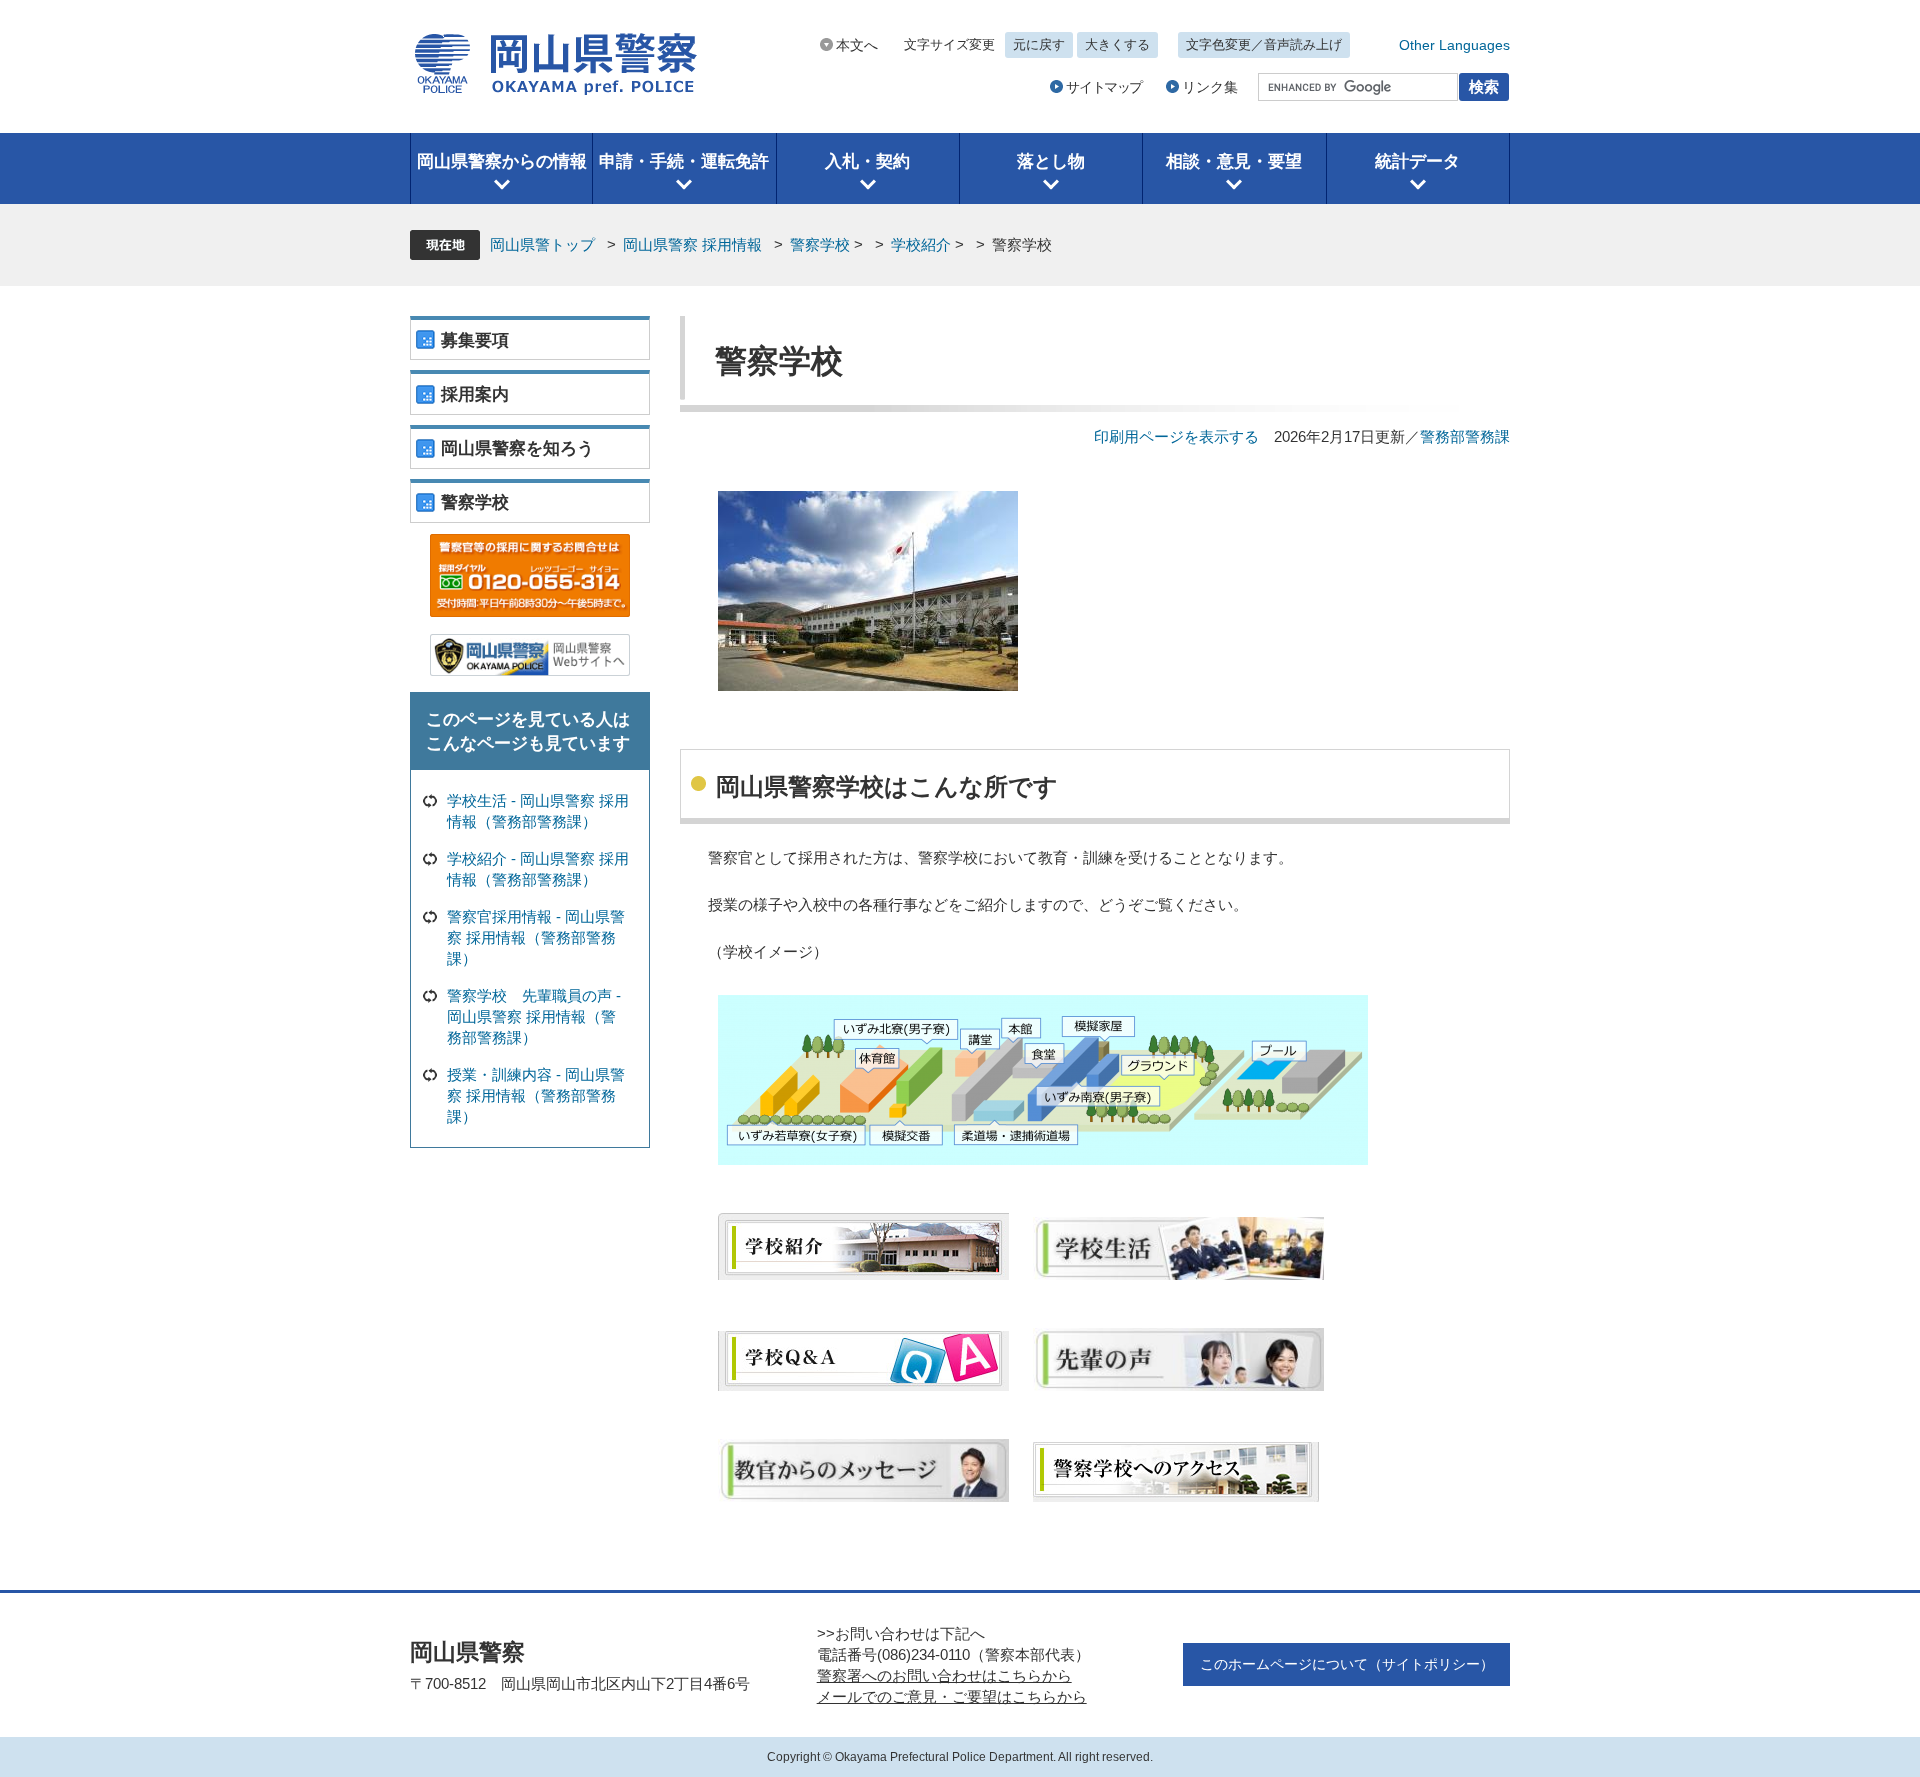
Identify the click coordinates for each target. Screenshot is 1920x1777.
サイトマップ (1104, 87)
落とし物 (1051, 161)
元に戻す (1039, 44)
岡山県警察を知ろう (517, 448)
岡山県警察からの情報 (502, 161)
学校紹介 (921, 244)
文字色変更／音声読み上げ (1264, 44)
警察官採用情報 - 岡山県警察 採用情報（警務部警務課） (536, 937)
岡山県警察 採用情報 (692, 244)
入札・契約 (867, 161)
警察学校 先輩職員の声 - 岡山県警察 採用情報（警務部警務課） (534, 1016)
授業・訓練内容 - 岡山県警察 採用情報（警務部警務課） (536, 1095)
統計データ (1417, 161)
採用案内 (475, 394)
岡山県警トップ (542, 244)
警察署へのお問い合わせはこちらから (944, 1675)
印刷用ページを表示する (1176, 436)
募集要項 (475, 340)
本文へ (857, 45)
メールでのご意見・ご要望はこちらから (952, 1696)
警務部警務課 (1465, 436)
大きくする (1117, 44)
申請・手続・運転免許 (684, 161)
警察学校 (820, 244)
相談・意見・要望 (1234, 161)
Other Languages (1454, 45)
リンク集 (1210, 87)
